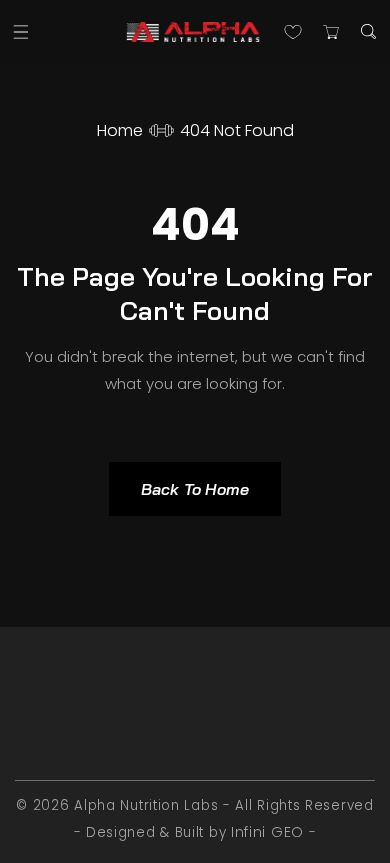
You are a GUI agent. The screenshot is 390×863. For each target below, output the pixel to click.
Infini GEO (267, 832)
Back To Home (195, 489)
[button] (21, 31)
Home (120, 130)
